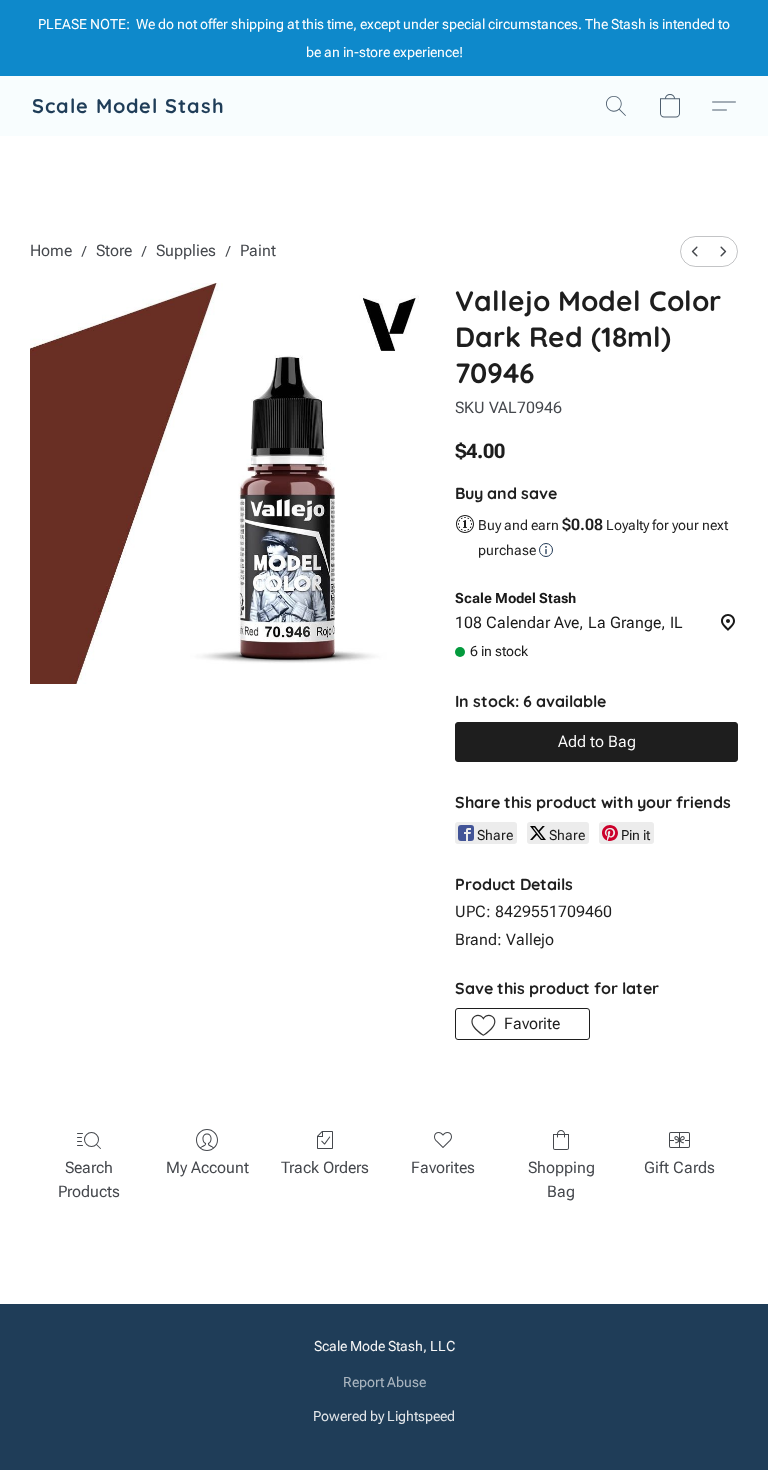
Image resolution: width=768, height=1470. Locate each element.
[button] (128, 106)
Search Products (89, 1179)
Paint (258, 250)
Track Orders (325, 1167)
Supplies (186, 250)
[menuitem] (695, 251)
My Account (207, 1167)
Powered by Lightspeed (384, 1416)
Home (51, 250)
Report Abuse (384, 1382)
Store (114, 250)
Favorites (443, 1167)
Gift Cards (679, 1167)
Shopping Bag (561, 1179)
